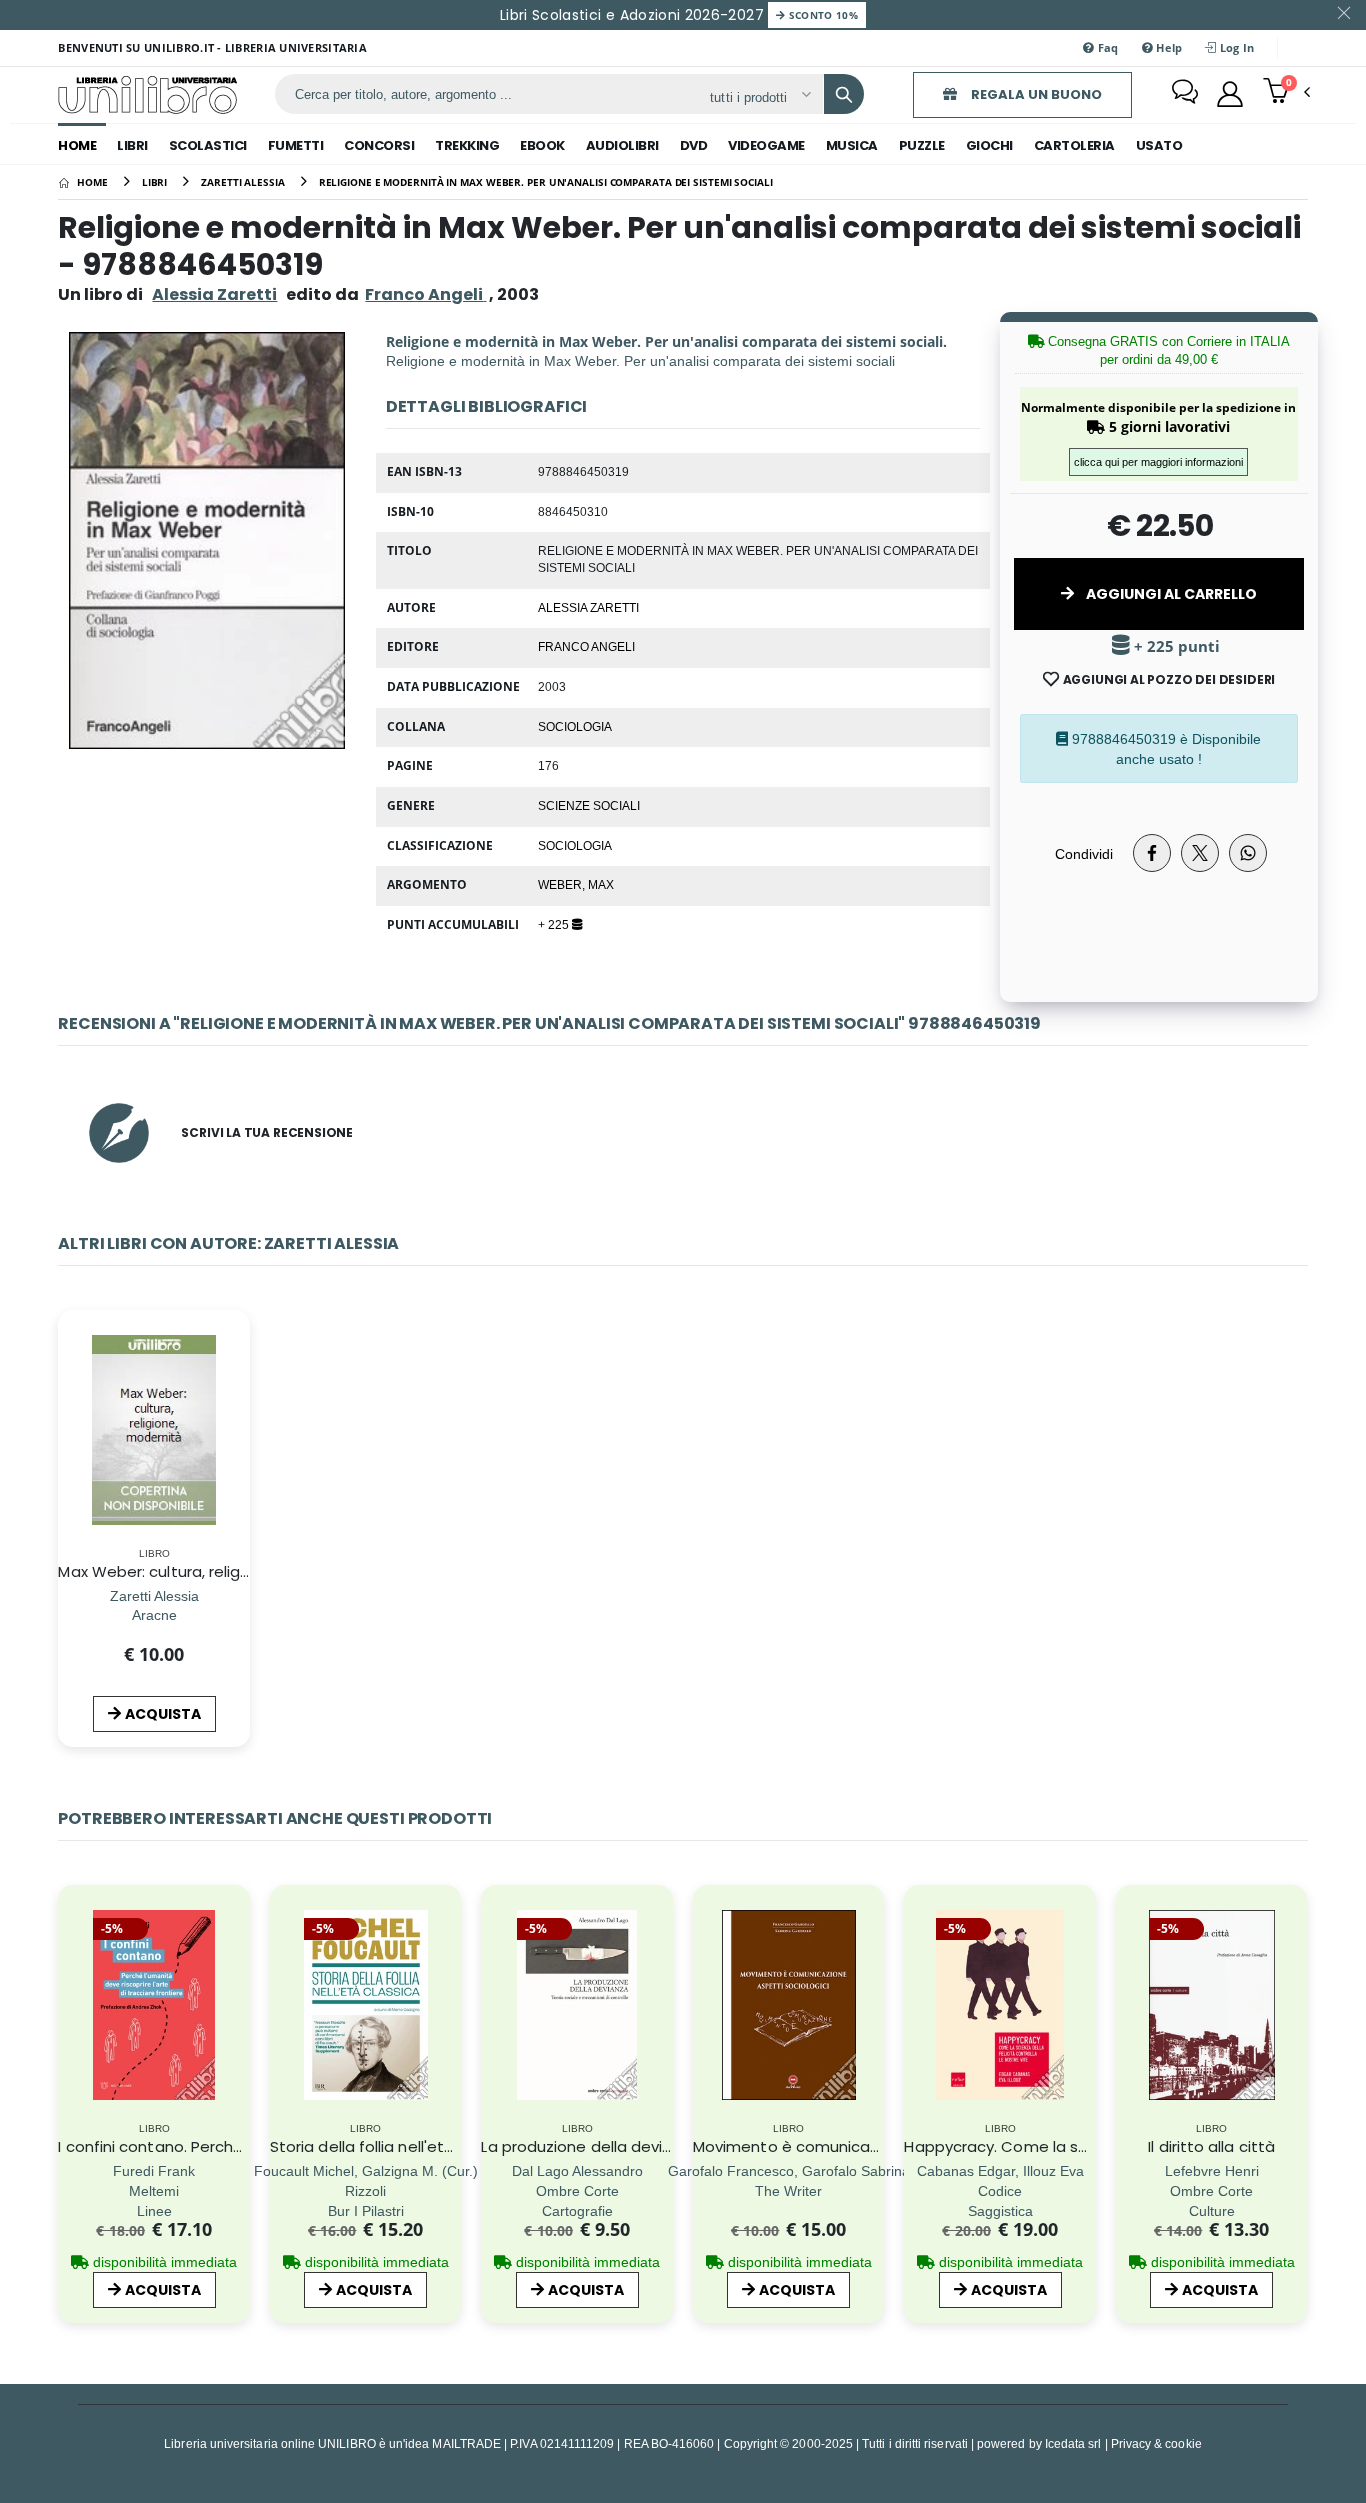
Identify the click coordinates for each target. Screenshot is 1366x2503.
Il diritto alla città (1211, 2146)
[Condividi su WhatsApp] (1248, 853)
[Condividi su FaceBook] (1152, 853)
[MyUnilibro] (1230, 94)
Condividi (1084, 853)
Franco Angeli (586, 646)
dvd (694, 145)
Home (77, 145)
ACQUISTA (163, 1714)
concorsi (379, 145)
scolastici (208, 145)
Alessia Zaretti (214, 294)
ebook (542, 145)
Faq (1107, 47)
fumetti (296, 145)
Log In (1236, 47)
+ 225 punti (1175, 646)
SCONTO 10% (821, 15)
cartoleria (1074, 145)
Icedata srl (1073, 2443)
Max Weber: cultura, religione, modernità (208, 1571)
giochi (989, 145)
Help (1167, 47)
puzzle (922, 145)
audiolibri (622, 145)
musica (852, 145)
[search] (844, 94)
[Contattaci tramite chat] (1185, 94)
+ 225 (555, 924)
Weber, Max (576, 884)
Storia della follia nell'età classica (394, 2146)
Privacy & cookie (1156, 2443)
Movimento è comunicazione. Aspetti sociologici (874, 2146)
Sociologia (575, 726)
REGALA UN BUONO (1035, 94)
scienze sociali (589, 805)
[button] (1286, 93)
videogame (766, 145)
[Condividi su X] (1200, 853)
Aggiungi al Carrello (1170, 594)
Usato (1159, 145)
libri (132, 145)
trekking (467, 145)
